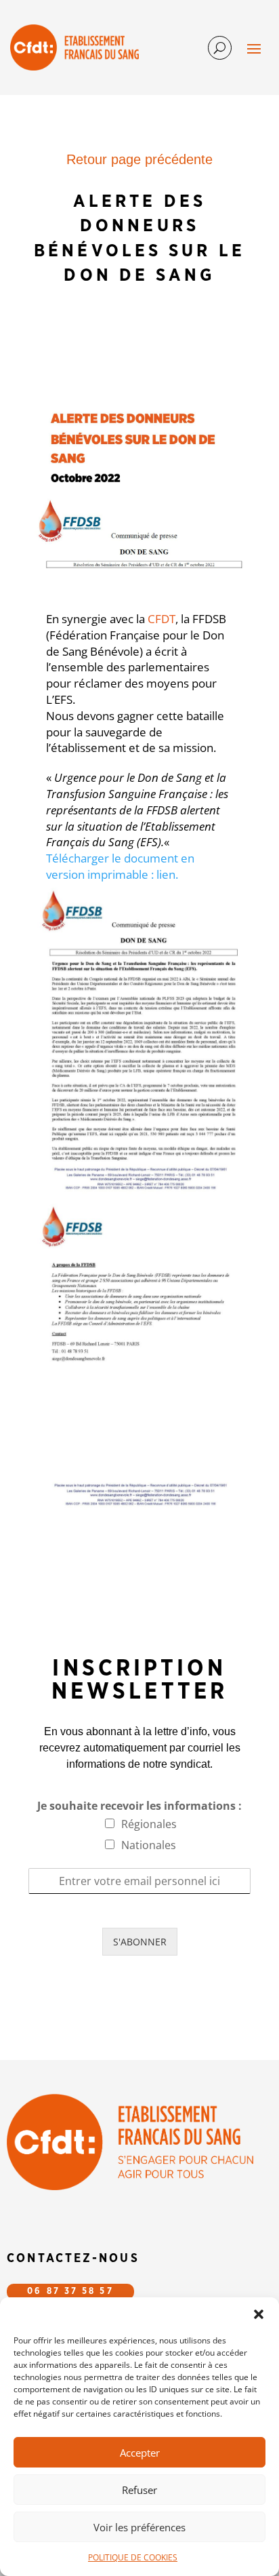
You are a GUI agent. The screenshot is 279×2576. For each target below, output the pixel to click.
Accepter (140, 2453)
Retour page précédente (139, 159)
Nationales (149, 1845)
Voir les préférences (139, 2527)
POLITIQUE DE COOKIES (133, 2557)
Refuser (139, 2490)
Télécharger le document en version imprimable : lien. (120, 866)
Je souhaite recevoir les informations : (139, 1806)
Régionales (149, 1824)
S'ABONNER (140, 1942)
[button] (259, 2314)
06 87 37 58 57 (70, 2292)
